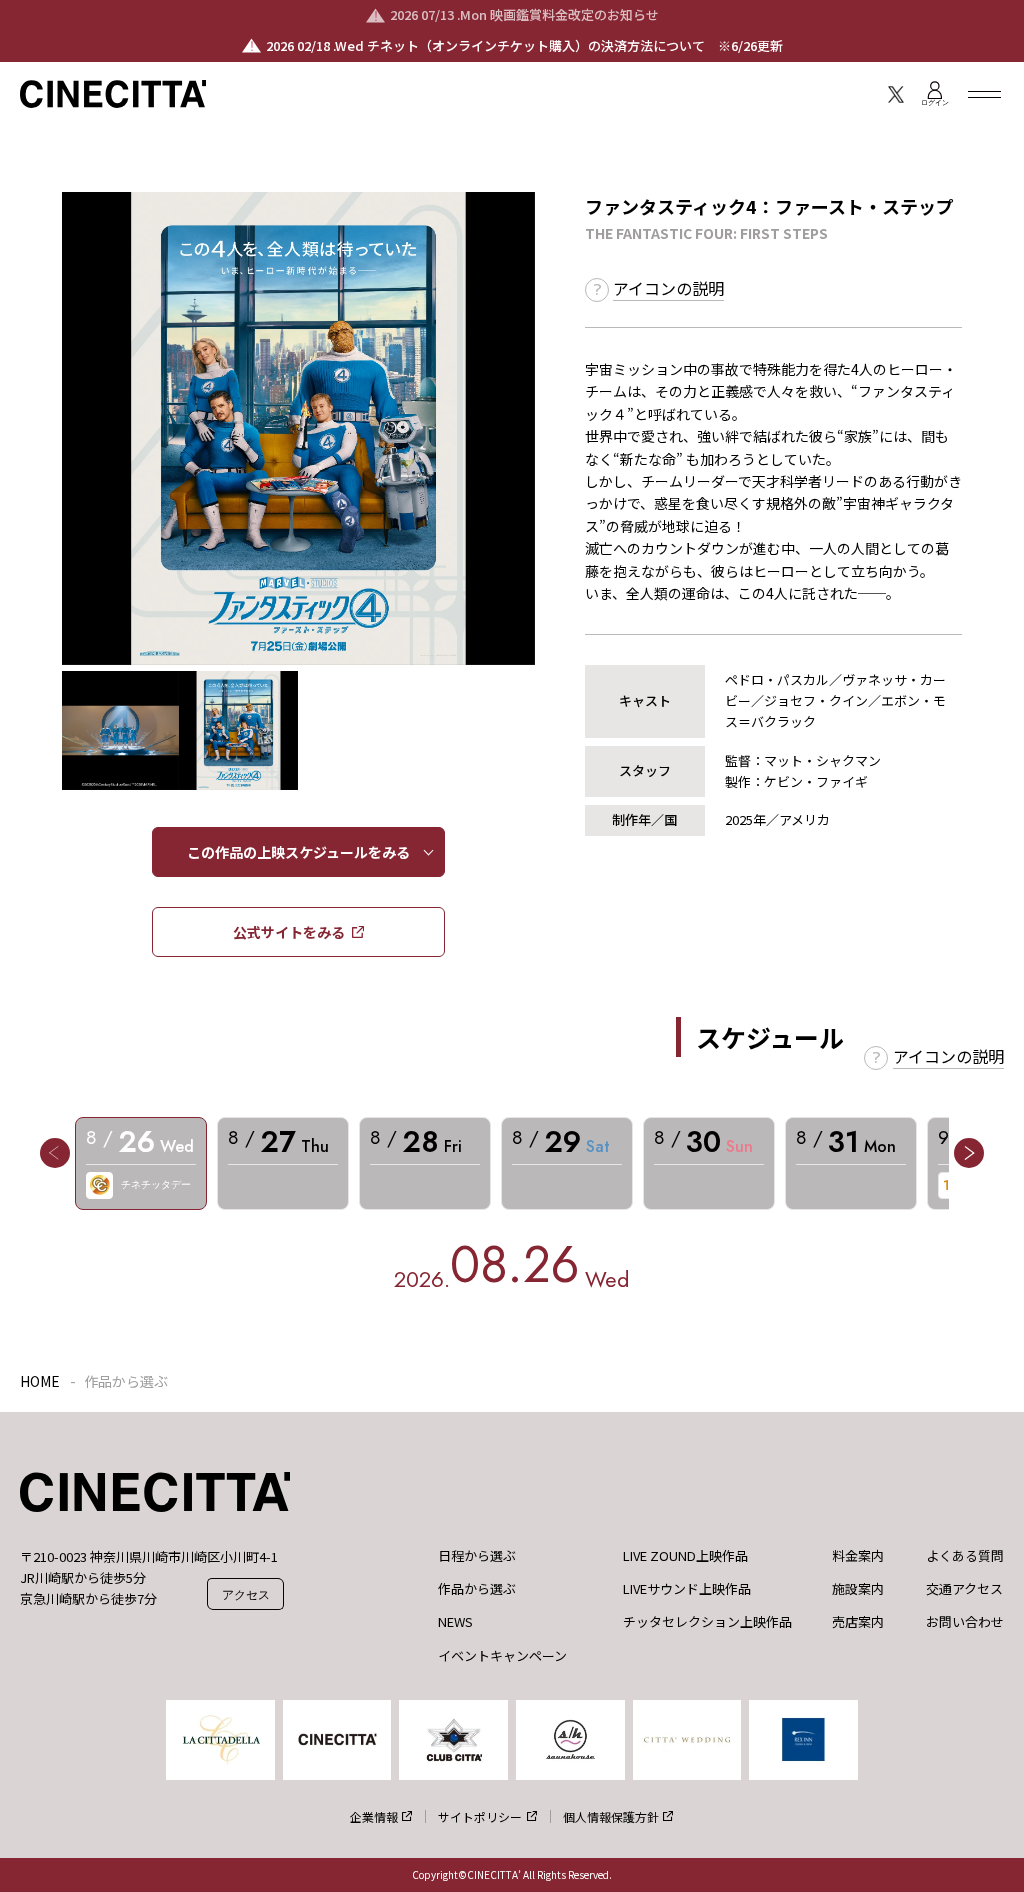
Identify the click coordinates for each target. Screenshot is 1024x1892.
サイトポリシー (480, 1816)
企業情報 (374, 1816)
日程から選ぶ (477, 1556)
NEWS (455, 1622)
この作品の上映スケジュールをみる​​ (298, 852)
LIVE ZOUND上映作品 (685, 1556)
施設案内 (858, 1589)
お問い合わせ (965, 1622)
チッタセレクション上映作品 (707, 1622)
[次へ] (969, 1153)
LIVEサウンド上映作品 (687, 1589)
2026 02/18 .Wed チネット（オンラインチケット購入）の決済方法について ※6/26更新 (524, 45)
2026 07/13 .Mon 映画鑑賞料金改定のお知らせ (524, 14)
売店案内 (858, 1622)
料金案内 (858, 1556)
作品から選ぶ (477, 1589)
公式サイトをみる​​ (289, 932)
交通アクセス (964, 1589)
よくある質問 (965, 1556)
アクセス (246, 1594)
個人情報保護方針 (611, 1816)
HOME (40, 1381)
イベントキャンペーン (502, 1656)
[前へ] (55, 1153)
